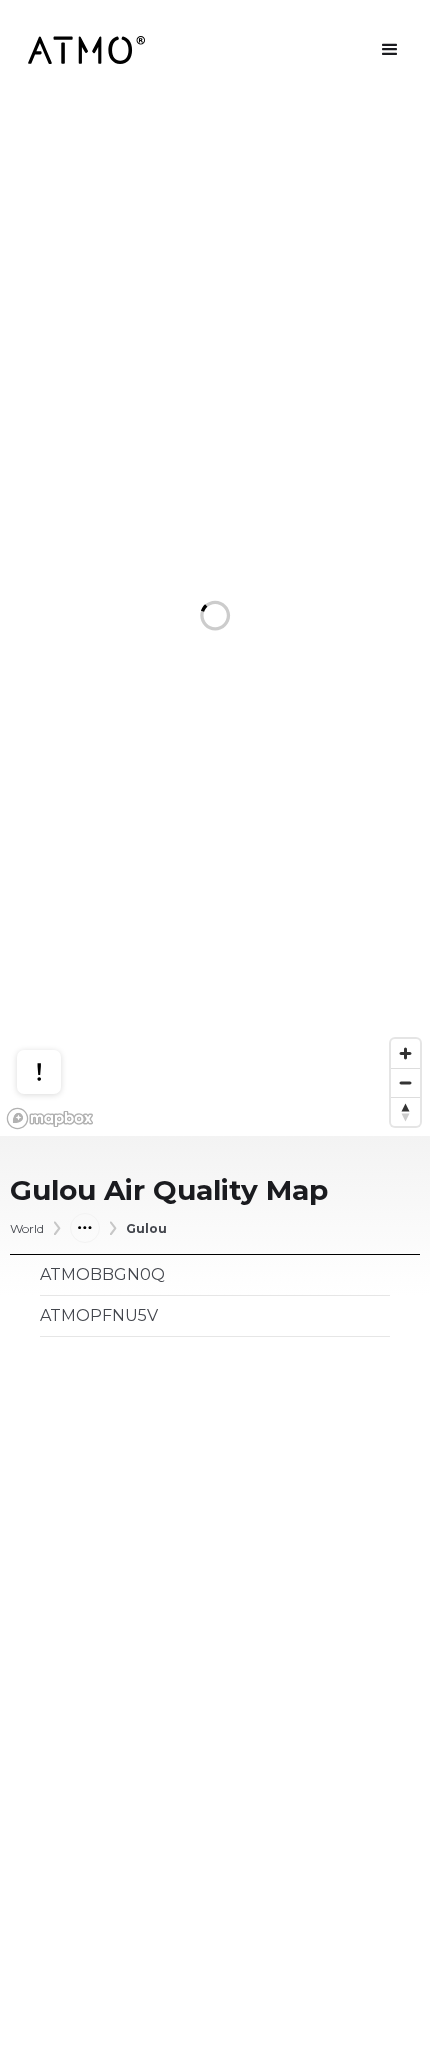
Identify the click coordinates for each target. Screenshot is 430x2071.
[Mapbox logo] (50, 1118)
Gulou (146, 1229)
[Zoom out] (405, 1082)
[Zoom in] (405, 1053)
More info (58, 997)
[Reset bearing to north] (405, 1111)
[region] (215, 618)
